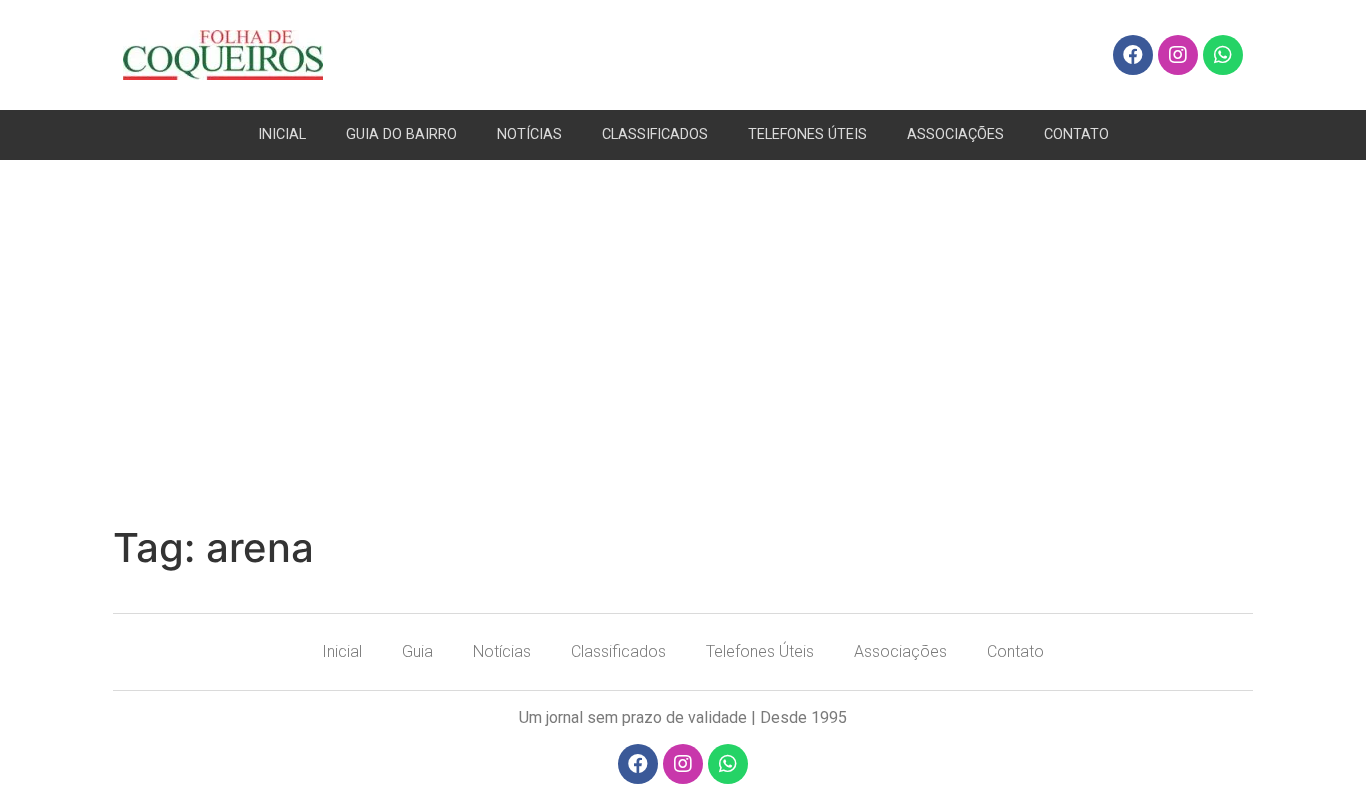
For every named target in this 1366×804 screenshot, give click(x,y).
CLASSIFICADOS (655, 134)
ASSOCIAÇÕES (955, 134)
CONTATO (1076, 134)
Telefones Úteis (760, 651)
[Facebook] (1133, 55)
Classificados (618, 651)
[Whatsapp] (1223, 55)
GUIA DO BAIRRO (401, 134)
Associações (900, 651)
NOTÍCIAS (529, 134)
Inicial (342, 651)
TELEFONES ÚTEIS (807, 134)
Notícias (502, 651)
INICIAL (282, 134)
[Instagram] (1178, 55)
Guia (417, 651)
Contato (1015, 651)
